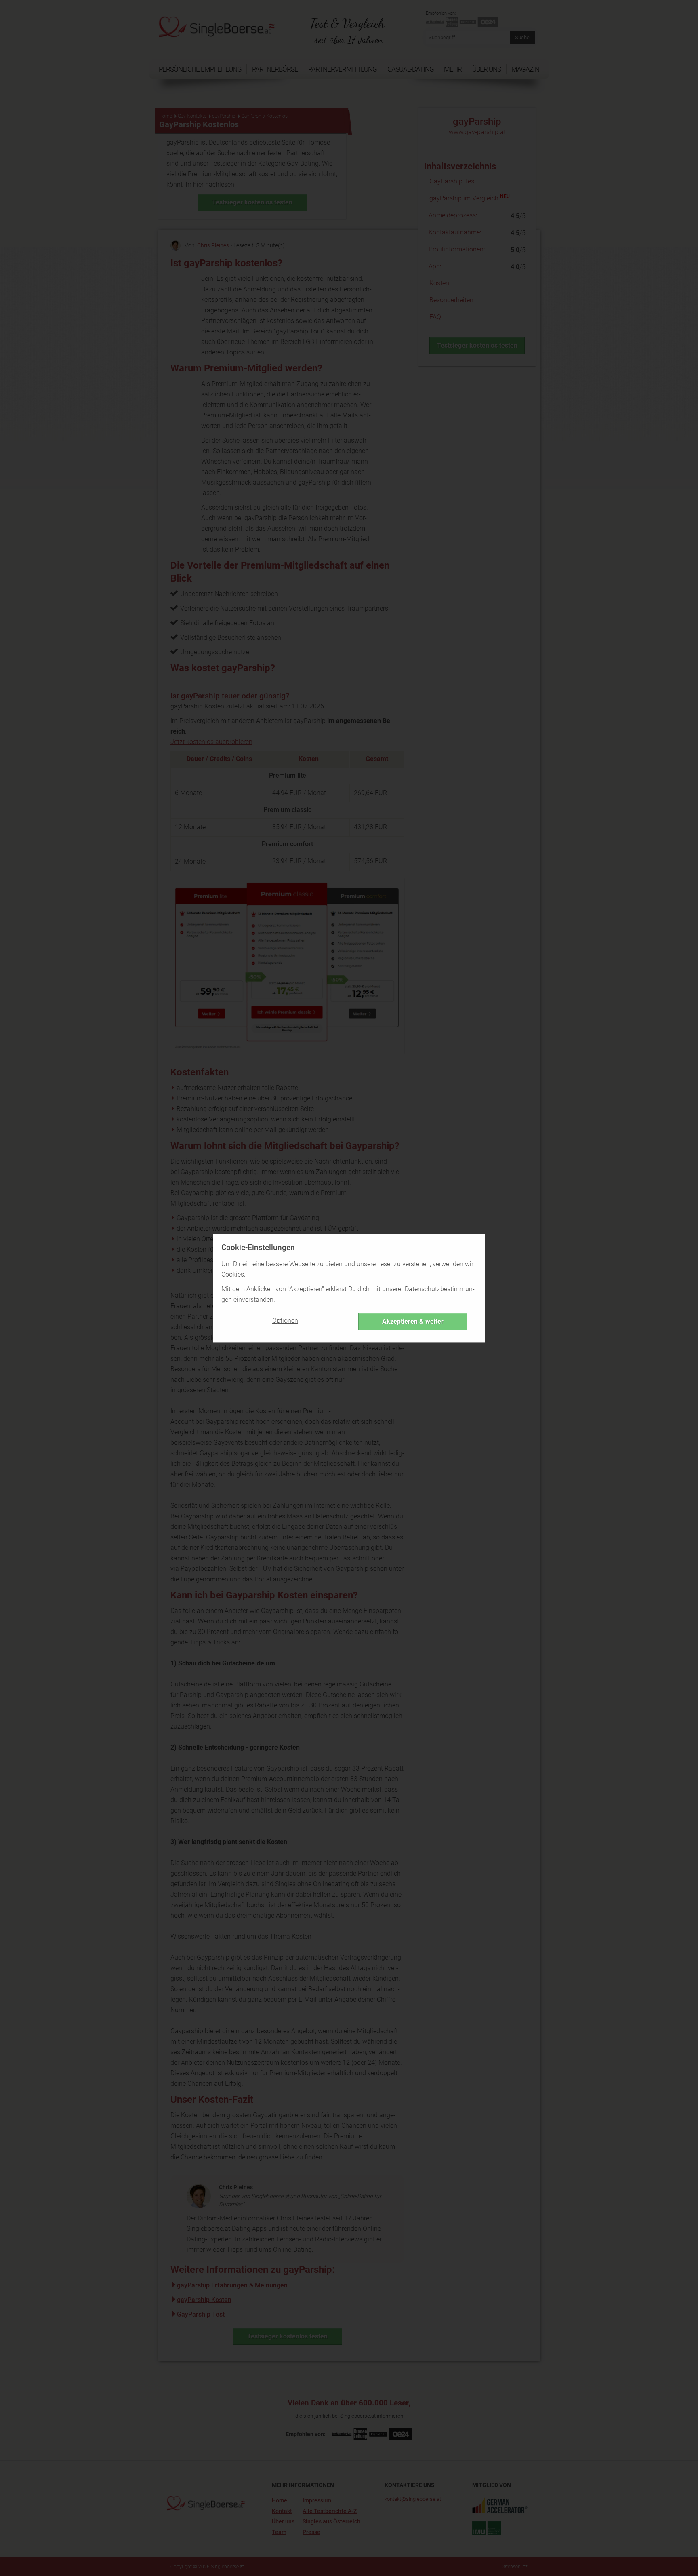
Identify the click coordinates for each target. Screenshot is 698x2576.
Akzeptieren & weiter (413, 1321)
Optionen (285, 1321)
